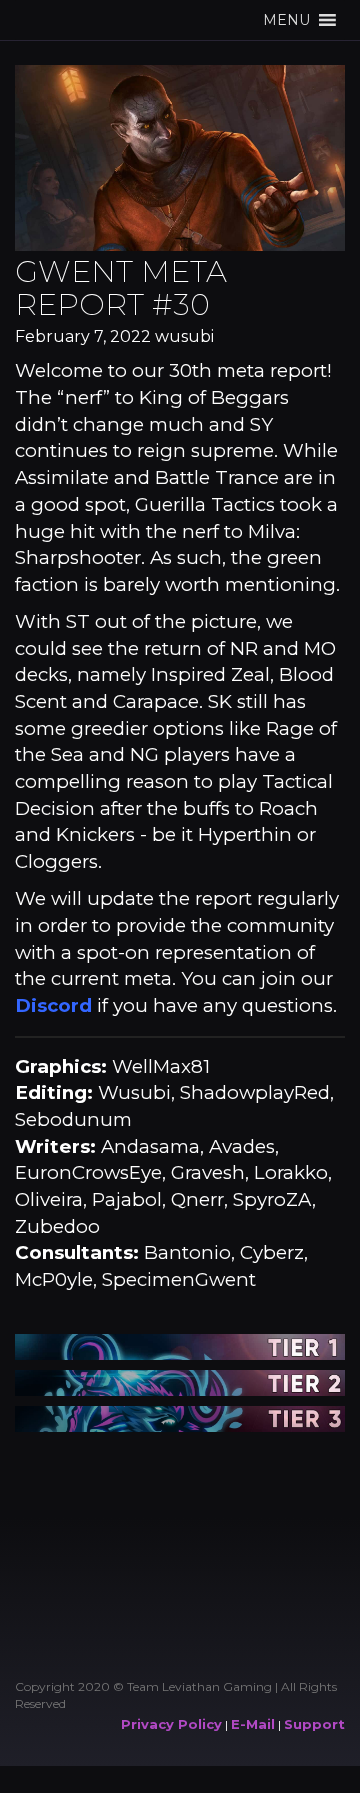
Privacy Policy (171, 1724)
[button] (286, 20)
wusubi (184, 336)
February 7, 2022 (83, 336)
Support (314, 1724)
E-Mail (253, 1724)
